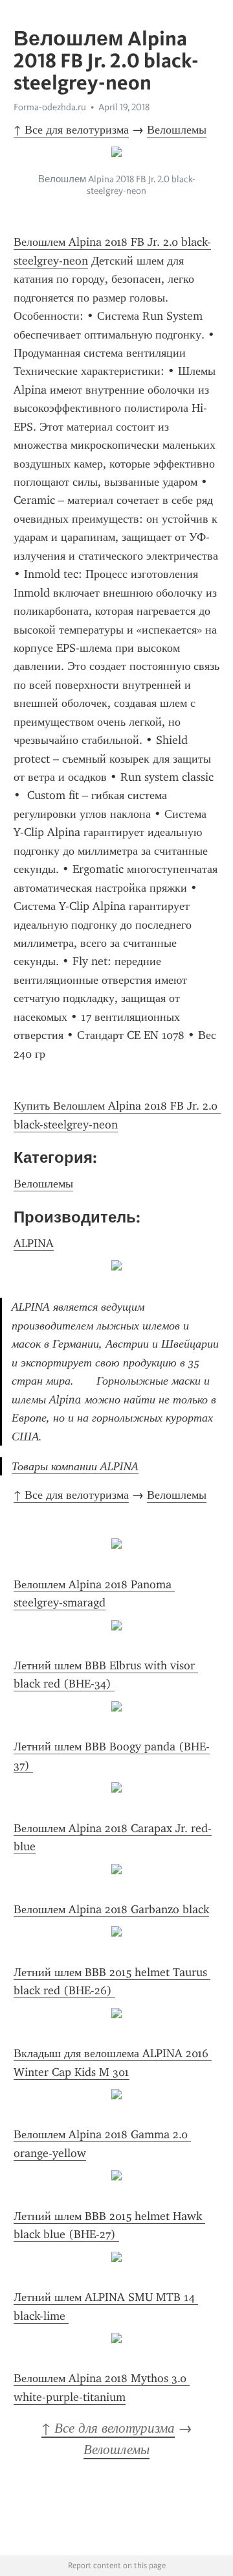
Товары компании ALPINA (75, 1466)
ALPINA (34, 1243)
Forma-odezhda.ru (50, 107)
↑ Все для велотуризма (71, 130)
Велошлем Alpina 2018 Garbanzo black (111, 1909)
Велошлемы (177, 130)
